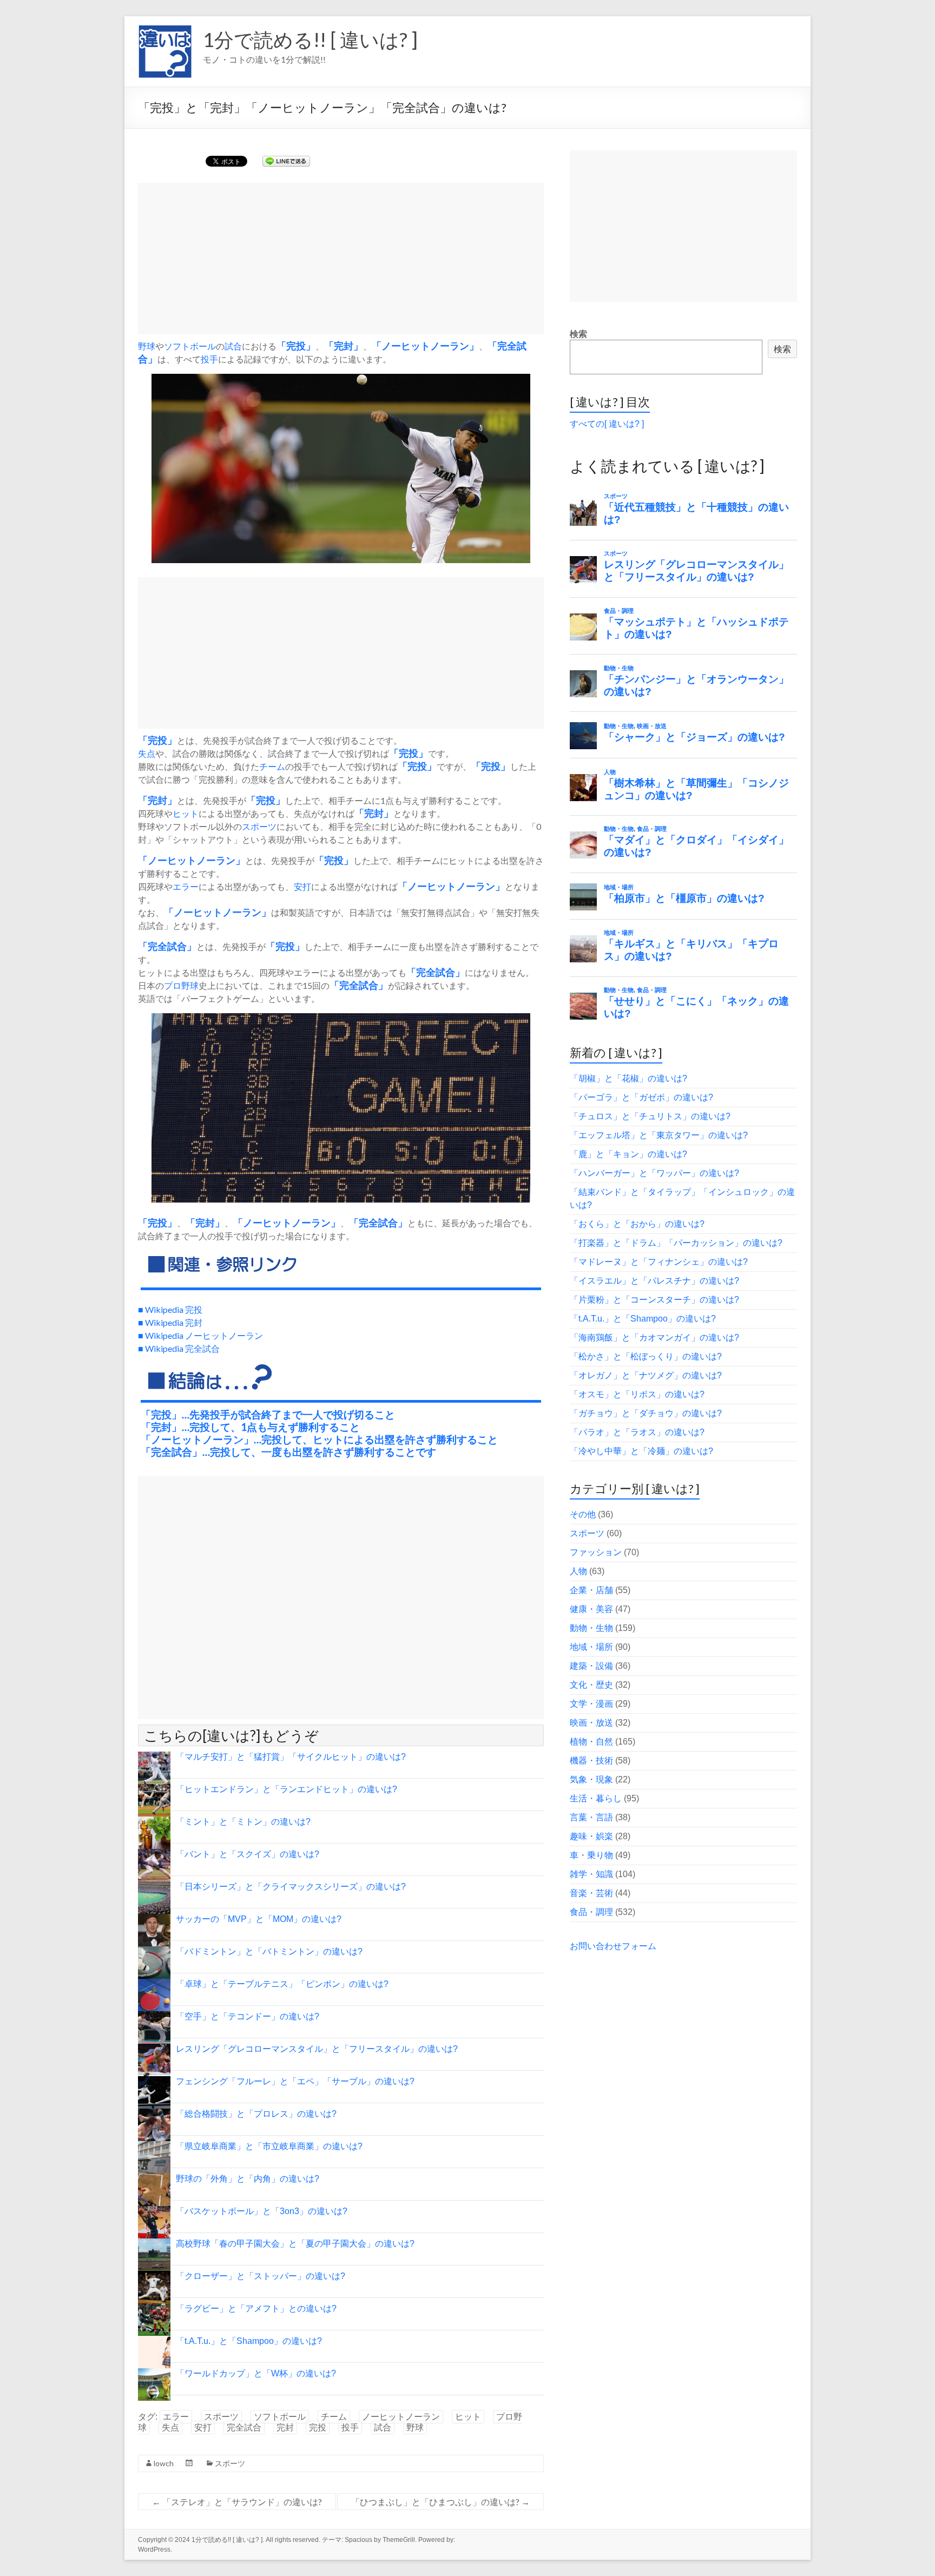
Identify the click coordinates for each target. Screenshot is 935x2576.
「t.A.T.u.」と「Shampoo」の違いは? (249, 2341)
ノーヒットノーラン (425, 346)
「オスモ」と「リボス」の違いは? (637, 1394)
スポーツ (259, 826)
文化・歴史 (591, 1685)
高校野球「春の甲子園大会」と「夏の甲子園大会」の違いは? (295, 2244)
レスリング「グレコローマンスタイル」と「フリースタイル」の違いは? (317, 2049)
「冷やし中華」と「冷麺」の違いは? (641, 1451)
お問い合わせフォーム (613, 1946)
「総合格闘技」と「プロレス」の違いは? (256, 2114)
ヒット (186, 813)
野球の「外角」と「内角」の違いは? (248, 2179)
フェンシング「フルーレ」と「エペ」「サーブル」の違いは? (295, 2081)
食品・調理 (591, 1912)
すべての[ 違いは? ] (607, 424)
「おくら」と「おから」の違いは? (637, 1224)
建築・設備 (591, 1666)
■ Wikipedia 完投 (170, 1309)
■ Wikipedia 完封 (170, 1322)
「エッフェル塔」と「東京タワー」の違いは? (659, 1135)
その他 (583, 1514)
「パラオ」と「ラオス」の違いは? (637, 1432)
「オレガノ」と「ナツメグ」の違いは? (646, 1375)
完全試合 (244, 2428)
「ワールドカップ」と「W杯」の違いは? (256, 2373)
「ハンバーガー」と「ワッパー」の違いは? (654, 1173)
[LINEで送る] (286, 160)
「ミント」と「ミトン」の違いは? (243, 1822)
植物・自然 (591, 1742)
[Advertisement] (341, 259)
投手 (209, 359)
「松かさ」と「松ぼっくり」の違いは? (646, 1356)
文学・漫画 (591, 1704)
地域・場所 (591, 1647)
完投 (296, 346)
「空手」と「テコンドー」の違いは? (248, 2016)
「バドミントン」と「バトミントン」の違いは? (269, 1951)
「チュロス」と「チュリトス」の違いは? (650, 1116)
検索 (578, 334)
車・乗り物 (591, 1855)
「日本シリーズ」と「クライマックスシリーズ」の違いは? (291, 1887)
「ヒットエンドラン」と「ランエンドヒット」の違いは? (287, 1789)
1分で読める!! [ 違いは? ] (310, 39)
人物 (578, 1571)
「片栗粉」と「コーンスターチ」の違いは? (654, 1300)
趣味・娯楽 (591, 1836)
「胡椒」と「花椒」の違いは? (628, 1078)
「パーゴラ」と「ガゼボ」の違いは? (641, 1097)
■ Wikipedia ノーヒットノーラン (200, 1335)
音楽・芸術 (591, 1893)
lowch (164, 2463)
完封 (344, 346)
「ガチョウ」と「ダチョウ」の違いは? (646, 1413)
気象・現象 (591, 1779)
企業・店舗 (591, 1590)
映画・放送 (591, 1723)
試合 (233, 346)
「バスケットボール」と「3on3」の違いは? (262, 2211)
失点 (147, 753)
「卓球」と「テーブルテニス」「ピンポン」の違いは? (282, 1984)
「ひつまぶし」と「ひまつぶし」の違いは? (440, 2502)
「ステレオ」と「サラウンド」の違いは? (237, 2502)
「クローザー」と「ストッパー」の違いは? (261, 2276)
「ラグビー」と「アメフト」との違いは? (256, 2309)
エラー (186, 886)
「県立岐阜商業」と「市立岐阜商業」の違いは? (269, 2146)
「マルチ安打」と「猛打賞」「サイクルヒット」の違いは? (291, 1757)
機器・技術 (591, 1761)
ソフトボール (190, 346)
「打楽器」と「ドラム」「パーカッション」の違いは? (676, 1243)
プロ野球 (181, 985)
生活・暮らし (596, 1798)
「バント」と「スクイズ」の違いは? (248, 1854)
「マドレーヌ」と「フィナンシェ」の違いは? (659, 1262)
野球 (147, 346)
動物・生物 (591, 1628)
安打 (302, 886)
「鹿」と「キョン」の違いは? (628, 1154)
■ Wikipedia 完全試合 (179, 1348)
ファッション (596, 1552)
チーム (272, 766)
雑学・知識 (591, 1874)
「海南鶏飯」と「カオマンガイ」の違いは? (654, 1337)
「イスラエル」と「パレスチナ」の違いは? (654, 1281)
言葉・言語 (591, 1817)
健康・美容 (591, 1609)
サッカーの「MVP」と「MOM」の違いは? (259, 1919)
